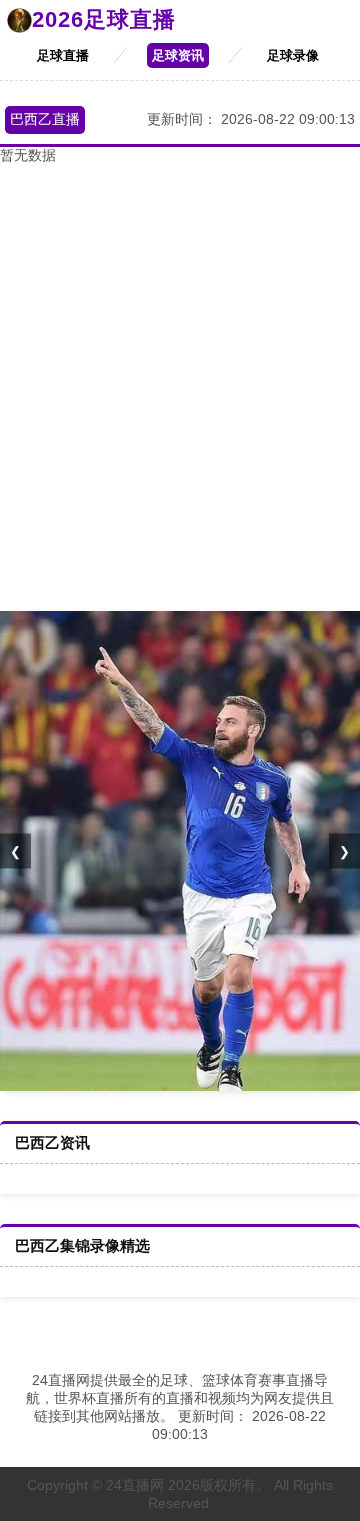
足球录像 (293, 55)
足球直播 (63, 55)
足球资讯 (178, 55)
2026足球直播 (104, 19)
